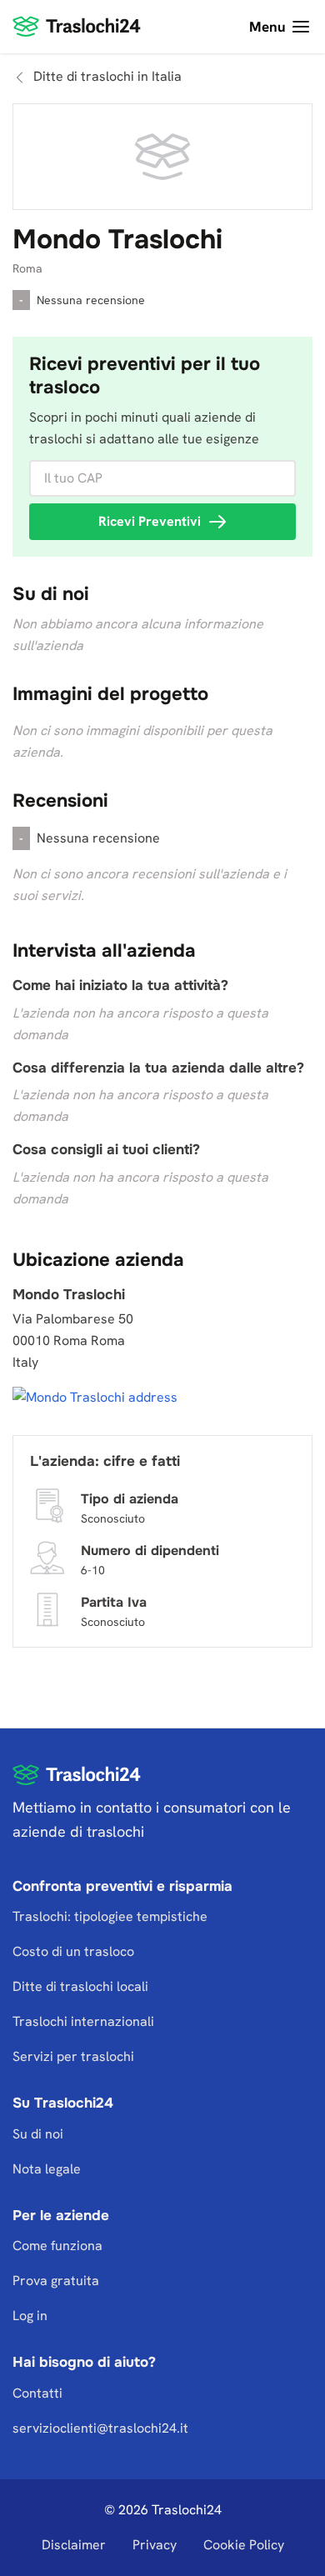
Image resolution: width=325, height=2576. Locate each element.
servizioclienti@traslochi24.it (100, 2428)
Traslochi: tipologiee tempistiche (110, 1916)
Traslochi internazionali (83, 2021)
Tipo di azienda (130, 1499)
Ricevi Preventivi (150, 521)
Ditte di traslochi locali (80, 1986)
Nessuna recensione (91, 300)
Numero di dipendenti (150, 1551)
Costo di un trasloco (73, 1951)
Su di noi (38, 2134)
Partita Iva (114, 1602)
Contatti (37, 2393)
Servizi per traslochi (73, 2056)
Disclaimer (74, 2545)
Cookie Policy (244, 2545)
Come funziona (57, 2246)
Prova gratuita (56, 2281)
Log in (30, 2316)
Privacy (155, 2545)
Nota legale (47, 2169)
